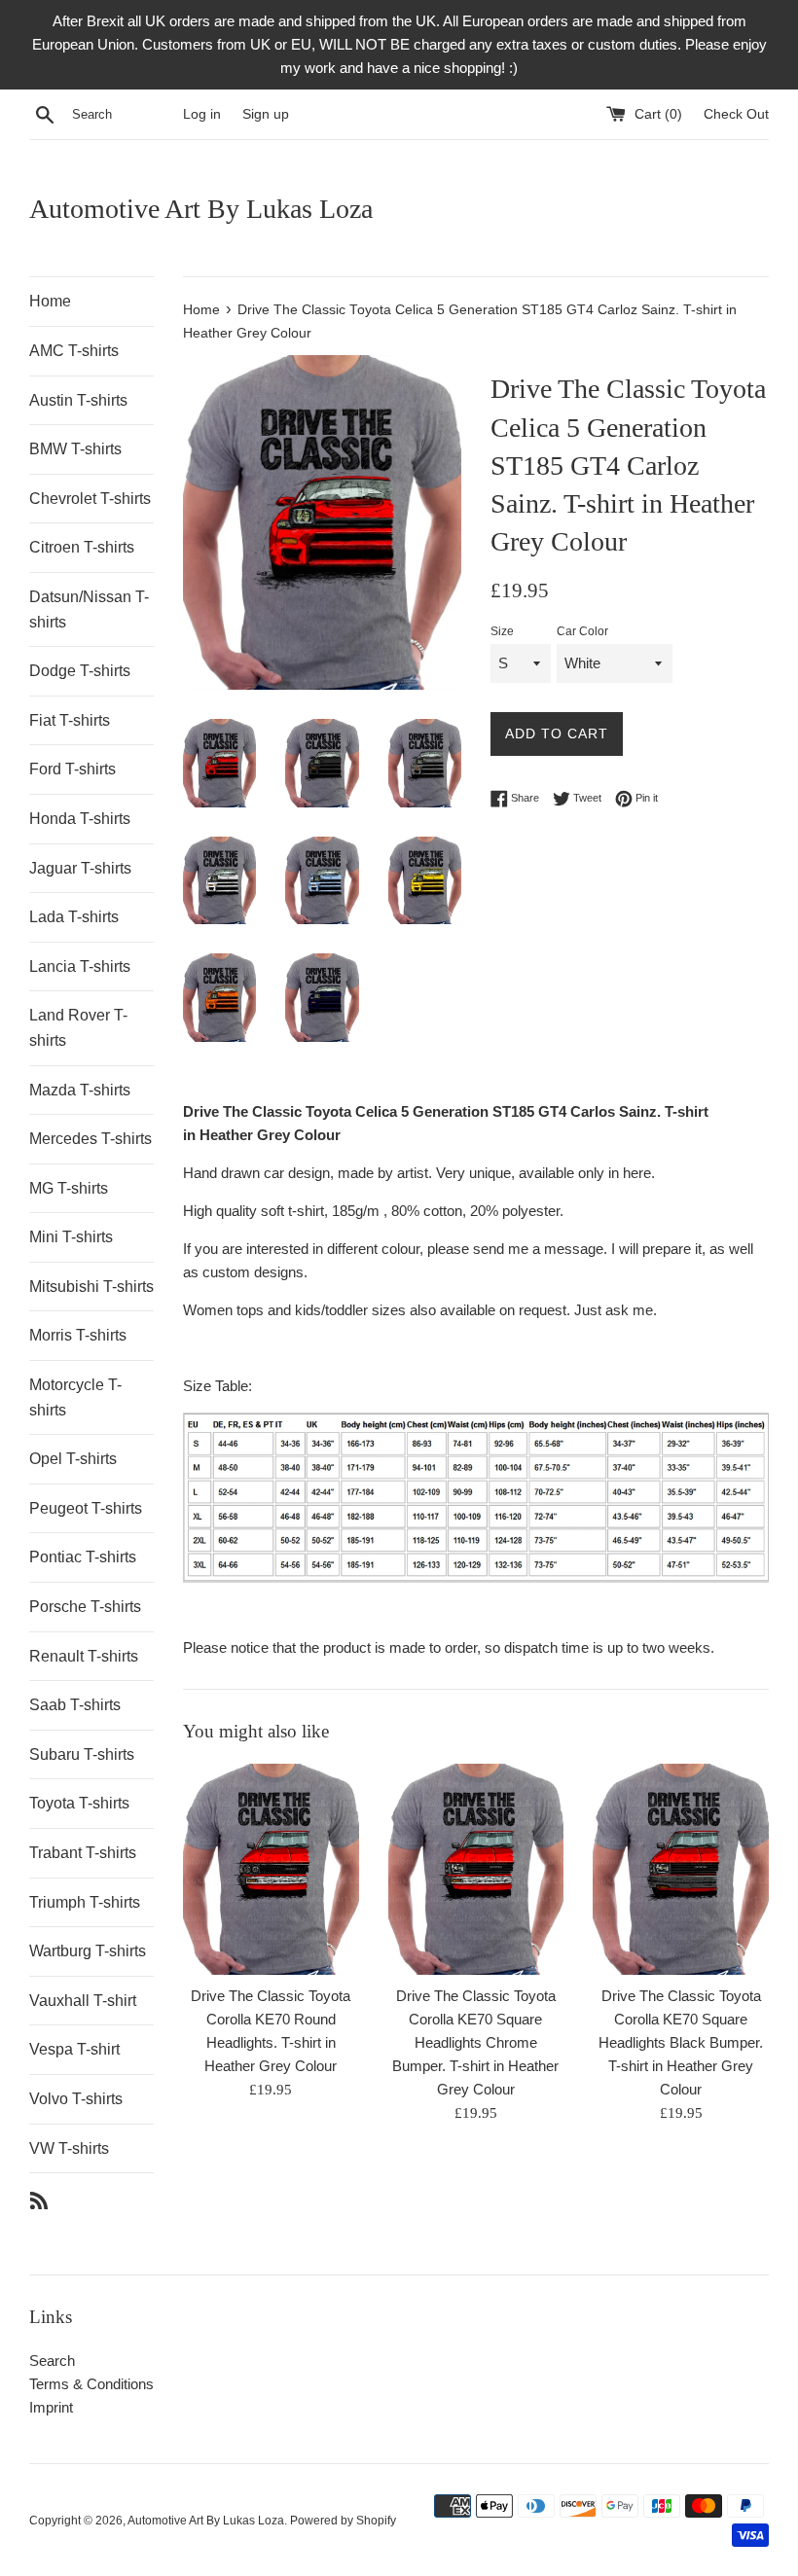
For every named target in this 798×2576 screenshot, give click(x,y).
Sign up (266, 114)
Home (50, 301)
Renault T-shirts (84, 1656)
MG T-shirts (69, 1188)
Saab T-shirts (75, 1705)
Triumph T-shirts (85, 1902)
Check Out (736, 114)
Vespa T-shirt (74, 2049)
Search (52, 2361)
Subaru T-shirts (82, 1754)
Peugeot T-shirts (86, 1508)
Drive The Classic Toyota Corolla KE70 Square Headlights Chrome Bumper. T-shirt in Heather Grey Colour (475, 2042)
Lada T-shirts (74, 917)
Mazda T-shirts (80, 1090)
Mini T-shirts (71, 1237)
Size (502, 631)
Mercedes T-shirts (91, 1139)
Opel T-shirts (73, 1459)
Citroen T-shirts (82, 547)
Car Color (582, 631)
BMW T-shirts (75, 449)
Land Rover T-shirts (78, 1028)
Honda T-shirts (80, 819)
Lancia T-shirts (80, 966)
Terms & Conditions (91, 2384)
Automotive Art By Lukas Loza (201, 209)
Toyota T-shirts (79, 1803)
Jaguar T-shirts (80, 868)
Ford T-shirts (73, 769)
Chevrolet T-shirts (90, 499)
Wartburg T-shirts (88, 1951)
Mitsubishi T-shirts (91, 1287)
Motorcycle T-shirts (75, 1397)
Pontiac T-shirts (83, 1557)
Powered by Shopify (343, 2521)
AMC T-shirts (74, 351)
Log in (202, 114)
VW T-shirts (69, 2148)
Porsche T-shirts (85, 1607)
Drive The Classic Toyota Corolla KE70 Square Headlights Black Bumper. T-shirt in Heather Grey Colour (681, 2042)
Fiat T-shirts (70, 720)
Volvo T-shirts (76, 2099)
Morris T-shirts (78, 1335)
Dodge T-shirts (80, 671)
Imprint (51, 2407)
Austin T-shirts (78, 400)
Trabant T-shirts (83, 1853)
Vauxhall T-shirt (83, 2001)
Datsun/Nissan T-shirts (89, 609)
